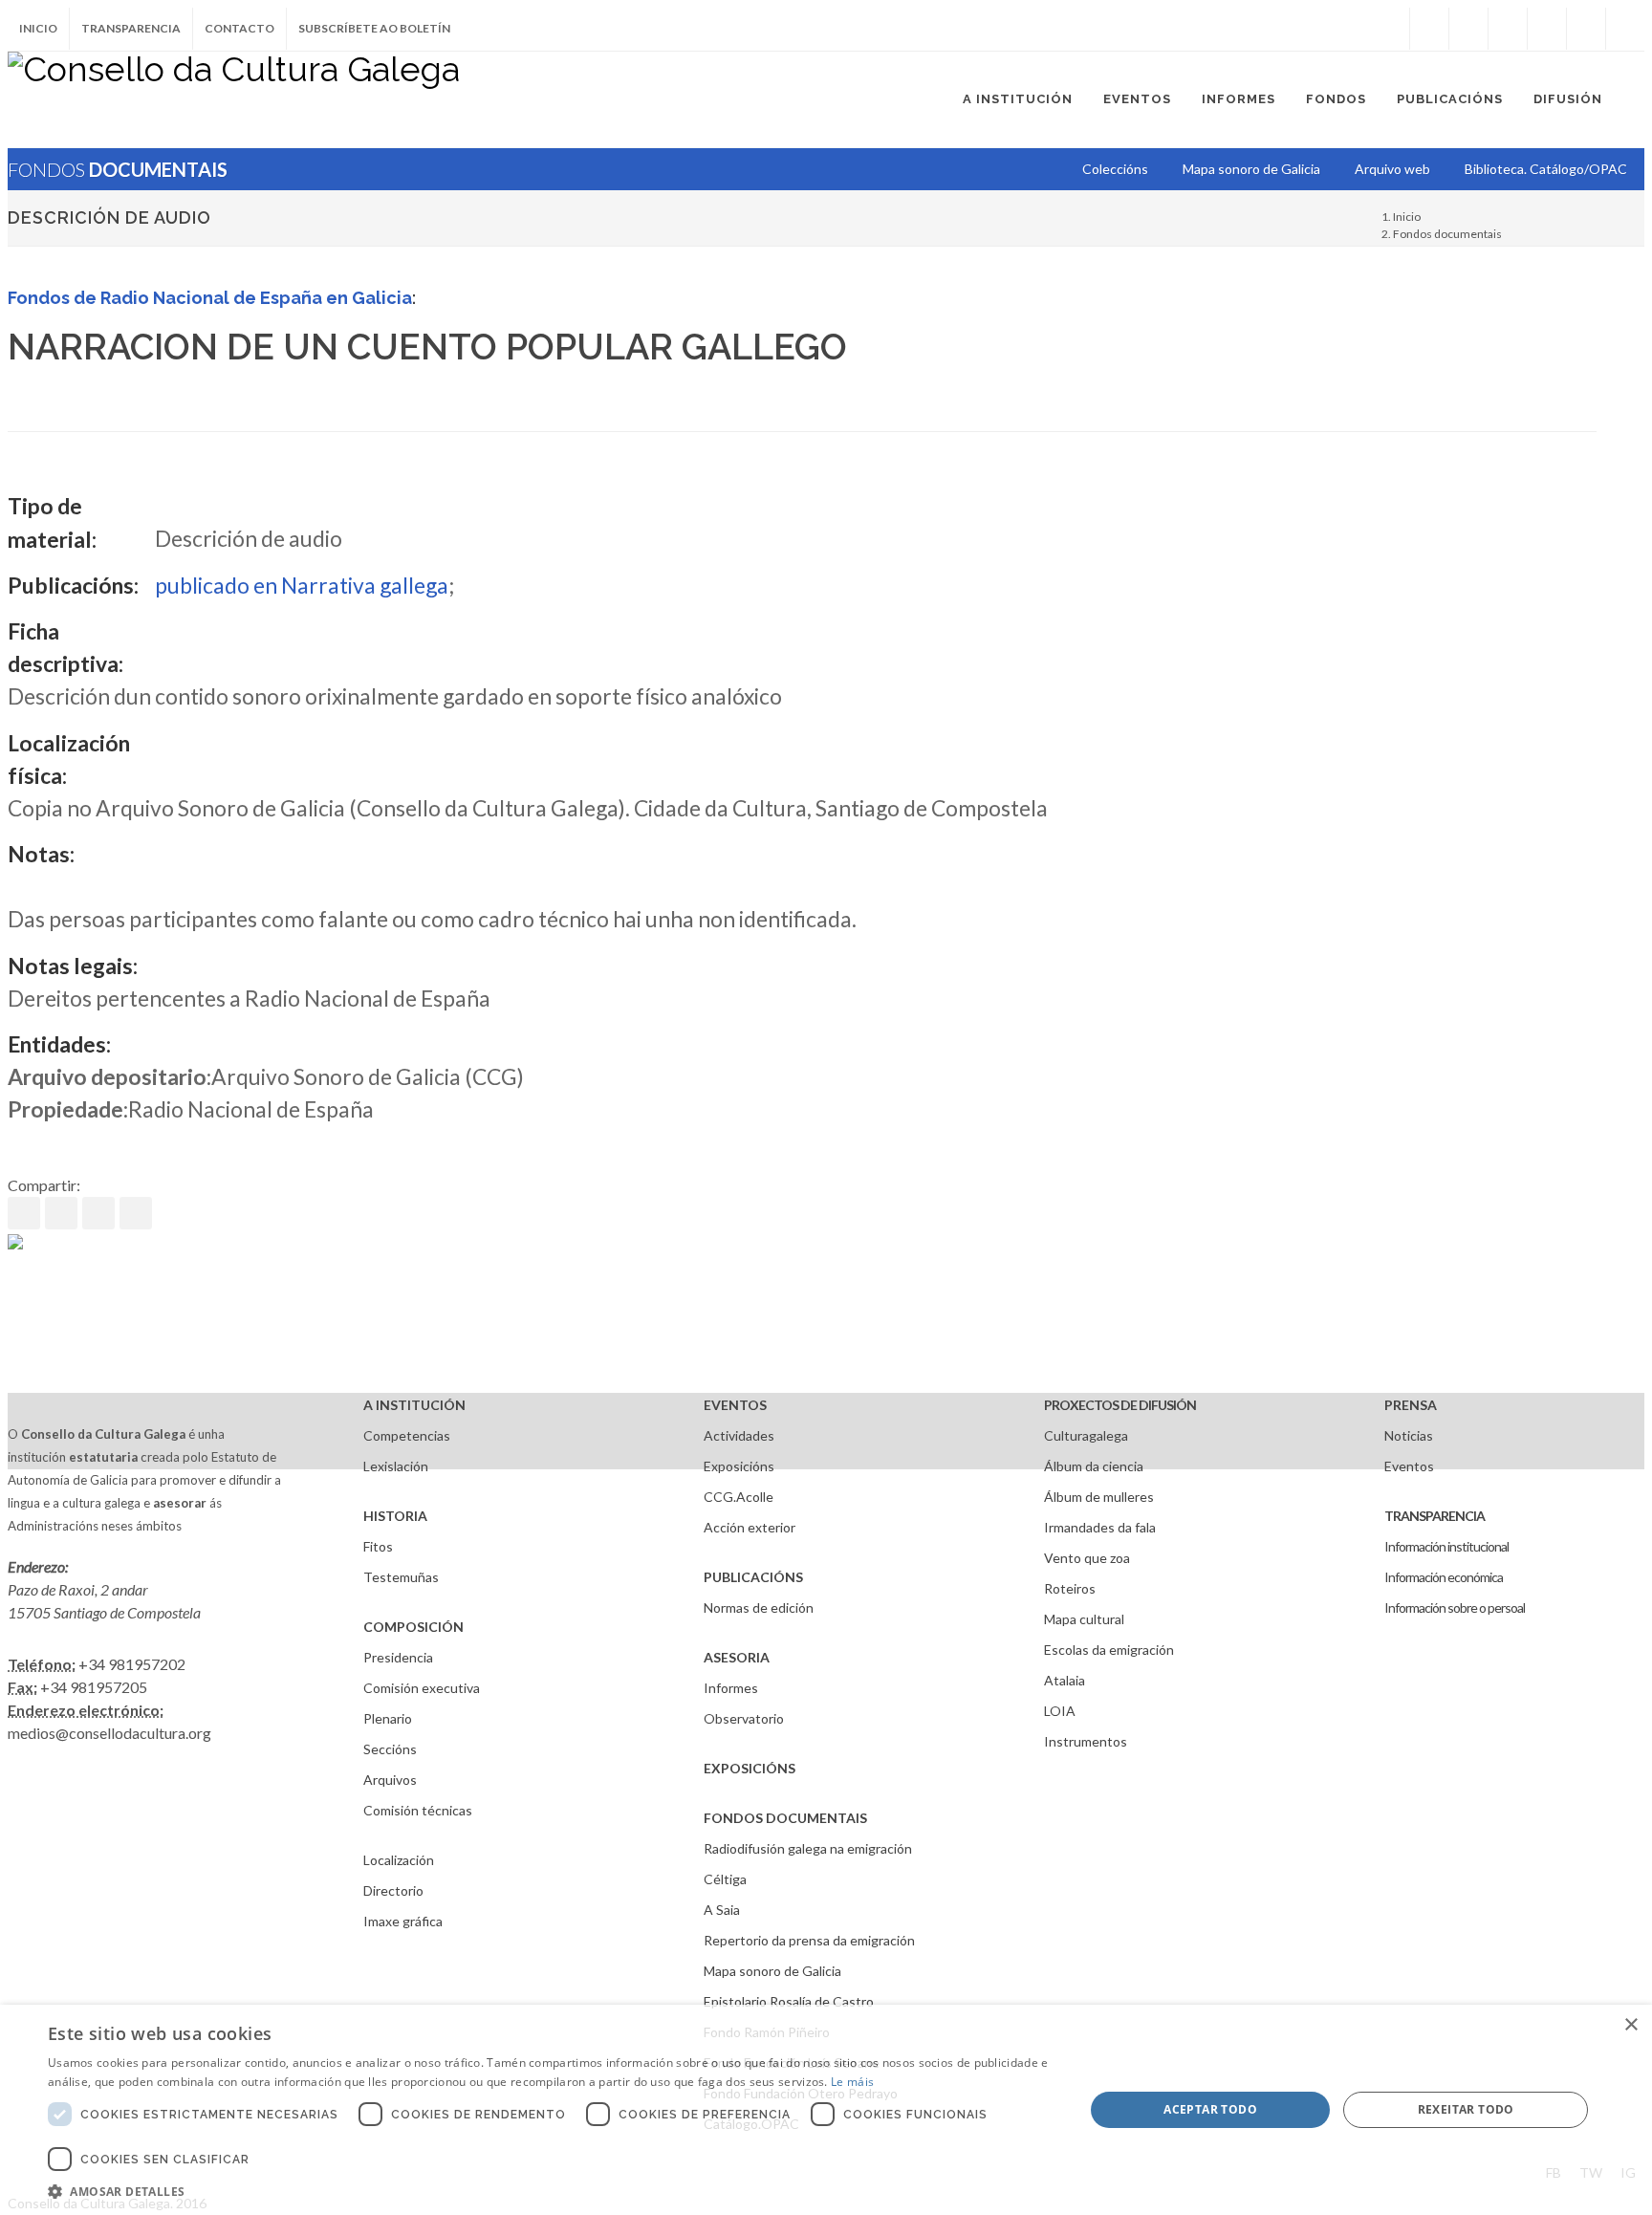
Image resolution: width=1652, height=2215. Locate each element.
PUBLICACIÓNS (753, 1577)
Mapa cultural (1084, 1619)
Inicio (38, 28)
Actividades (739, 1435)
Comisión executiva (422, 1688)
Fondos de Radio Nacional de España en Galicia (210, 298)
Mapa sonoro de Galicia (772, 1971)
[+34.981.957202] (1586, 29)
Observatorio (744, 1718)
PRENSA (1411, 1405)
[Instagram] (1390, 29)
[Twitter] (1468, 29)
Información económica (1444, 1577)
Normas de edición (759, 1607)
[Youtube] (1547, 29)
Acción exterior (750, 1527)
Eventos (1409, 1466)
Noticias (1409, 1435)
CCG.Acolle (739, 1497)
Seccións (390, 1749)
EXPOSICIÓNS (750, 1768)
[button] (551, 2191)
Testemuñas (401, 1577)
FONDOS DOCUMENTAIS (785, 1818)
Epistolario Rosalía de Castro (789, 2001)
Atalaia (1065, 1680)
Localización (399, 1860)
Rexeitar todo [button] (1466, 2109)
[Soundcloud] (1508, 29)
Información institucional (1446, 1546)
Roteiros (1070, 1588)
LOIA (1060, 1711)
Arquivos (390, 1780)
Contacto (239, 28)
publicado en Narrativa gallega (302, 585)
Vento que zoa (1087, 1558)
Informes (731, 1688)
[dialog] (826, 2110)
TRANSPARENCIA (1435, 1516)
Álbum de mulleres (1099, 1497)
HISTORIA (395, 1516)
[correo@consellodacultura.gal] (1625, 29)
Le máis (852, 2082)
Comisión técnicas (418, 1810)
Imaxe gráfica (403, 1921)
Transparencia (131, 28)
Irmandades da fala (1100, 1527)
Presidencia (398, 1657)
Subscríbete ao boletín (374, 28)
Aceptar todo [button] (1210, 2109)
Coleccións (1115, 169)
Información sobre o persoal (1455, 1607)
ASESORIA (737, 1657)
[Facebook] (1429, 29)
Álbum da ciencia (1094, 1466)
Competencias (407, 1435)
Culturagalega (1086, 1435)
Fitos (378, 1546)
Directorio (393, 1890)
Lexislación (396, 1466)
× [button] (1630, 2025)
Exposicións (739, 1466)
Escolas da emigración (1109, 1650)
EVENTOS (735, 1405)
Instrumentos (1086, 1741)
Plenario (388, 1718)
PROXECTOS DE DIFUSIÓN (1120, 1405)
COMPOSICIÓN (413, 1627)
